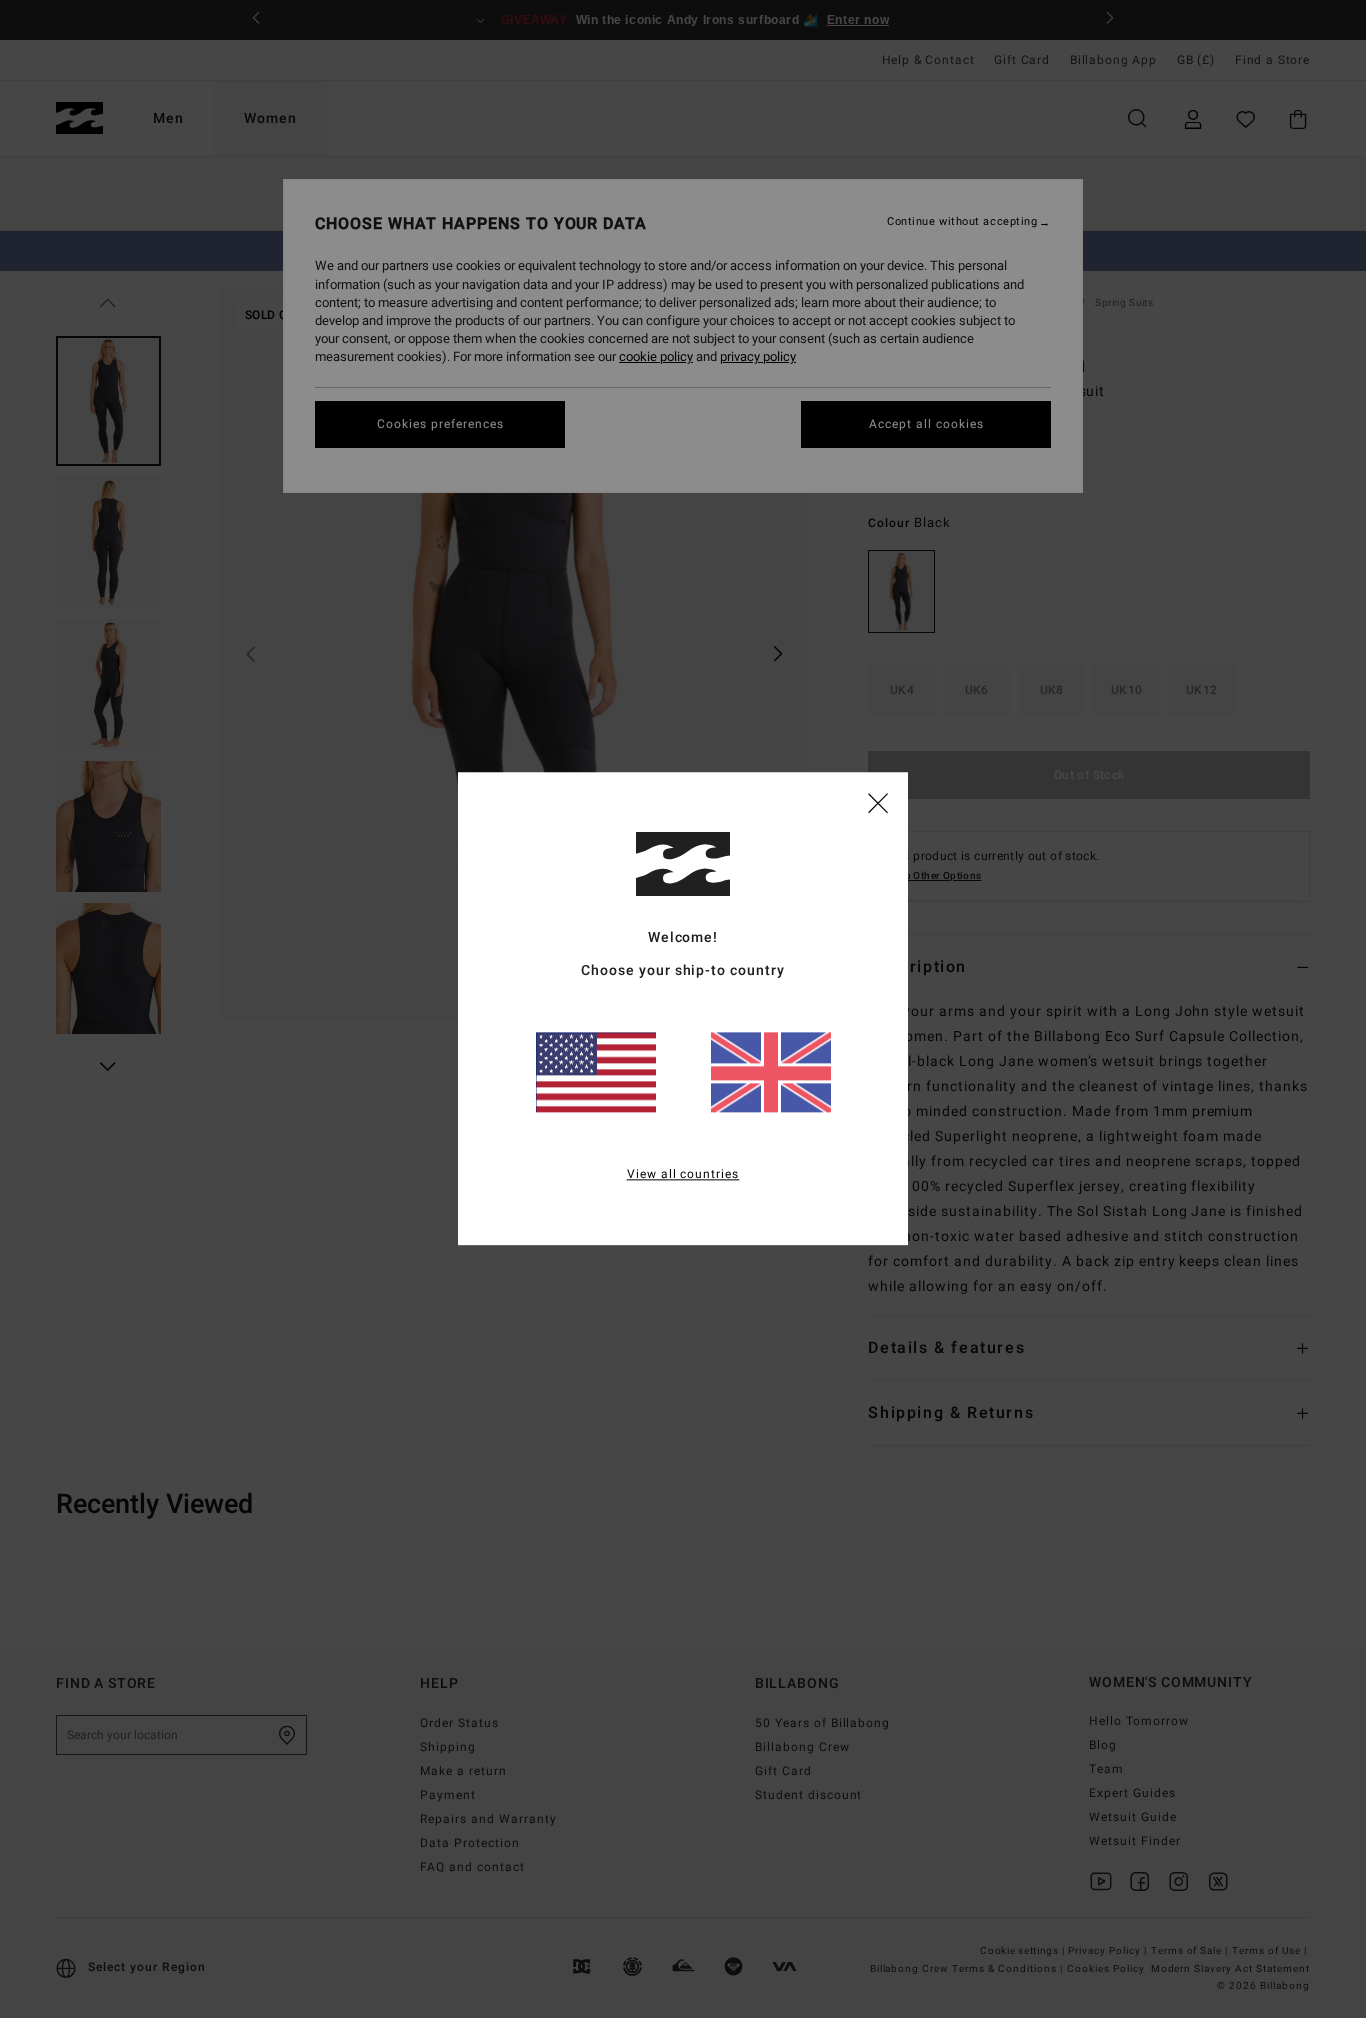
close (878, 802)
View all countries (683, 1175)
